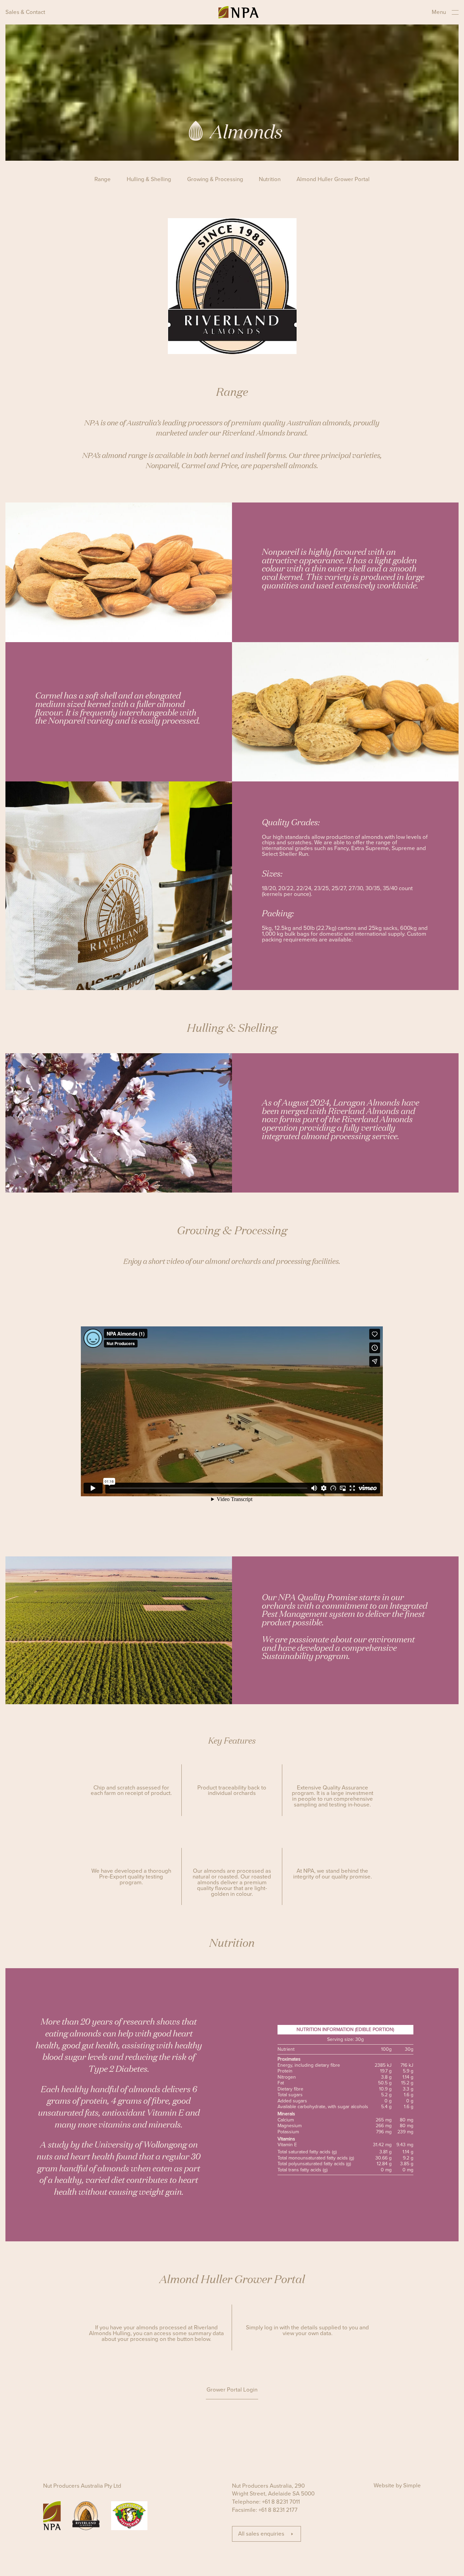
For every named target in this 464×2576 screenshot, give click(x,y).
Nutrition (270, 180)
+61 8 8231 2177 (278, 2510)
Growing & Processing (215, 180)
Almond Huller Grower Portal (333, 180)
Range (103, 180)
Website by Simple (397, 2486)
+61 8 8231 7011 (281, 2502)
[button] (232, 2391)
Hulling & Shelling (149, 180)
